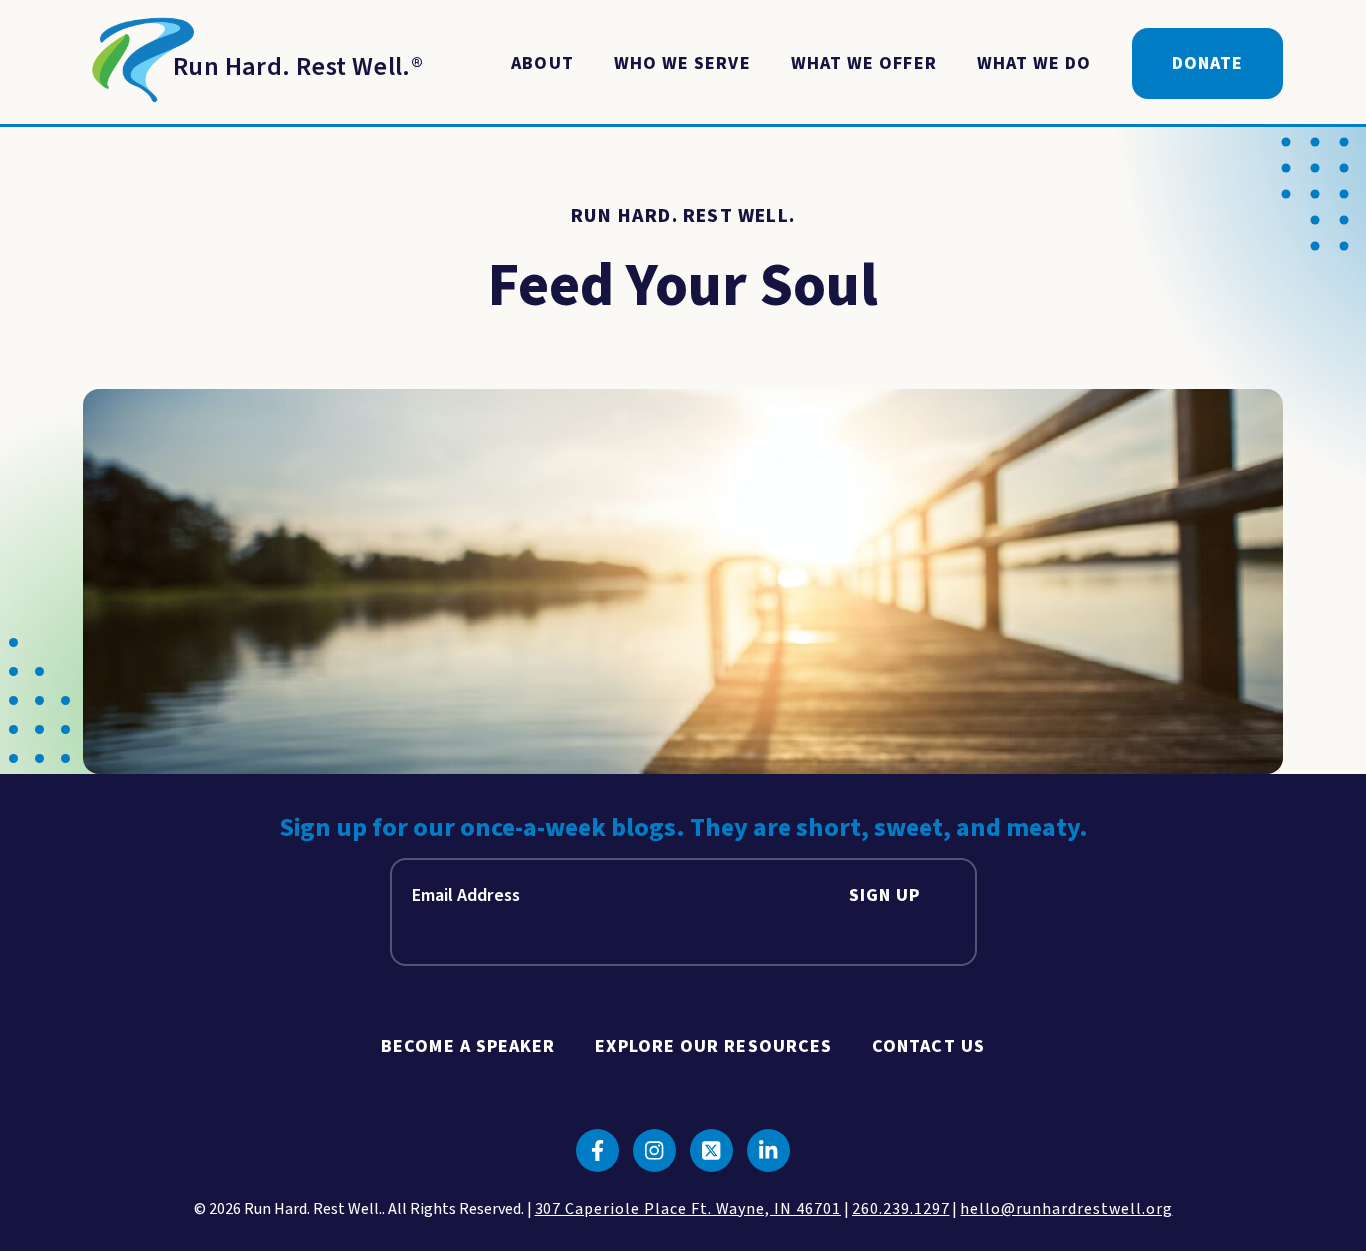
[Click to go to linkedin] (768, 1150)
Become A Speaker (468, 1046)
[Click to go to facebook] (597, 1150)
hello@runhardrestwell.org (1066, 1209)
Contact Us (928, 1046)
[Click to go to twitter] (711, 1150)
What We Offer (864, 63)
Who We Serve (682, 63)
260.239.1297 (901, 1209)
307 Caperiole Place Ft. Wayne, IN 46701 (688, 1209)
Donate (1207, 63)
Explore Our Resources (713, 1046)
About (542, 63)
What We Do (1034, 63)
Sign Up (885, 895)
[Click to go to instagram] (654, 1150)
